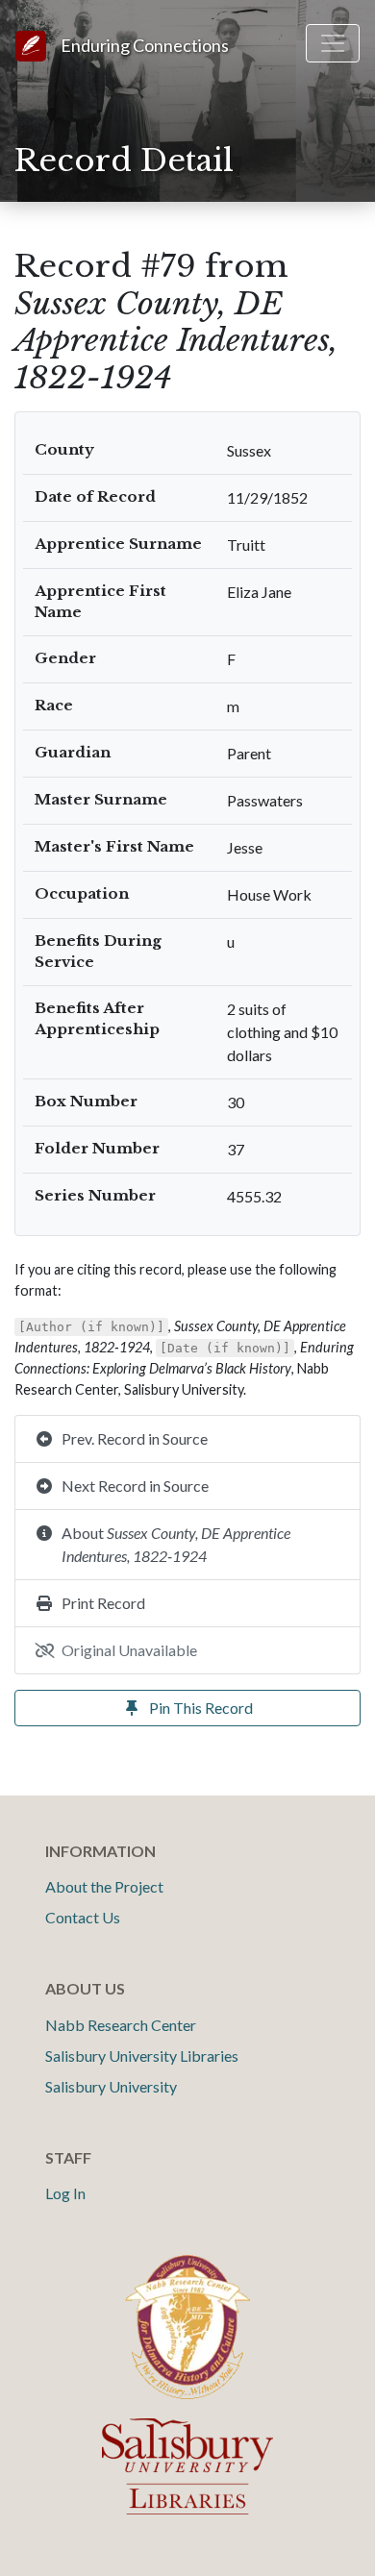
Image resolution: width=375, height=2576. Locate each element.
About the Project (104, 1886)
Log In (65, 2193)
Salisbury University (111, 2086)
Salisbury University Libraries (142, 2056)
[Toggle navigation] (333, 43)
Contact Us (83, 1917)
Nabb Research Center (121, 2025)
